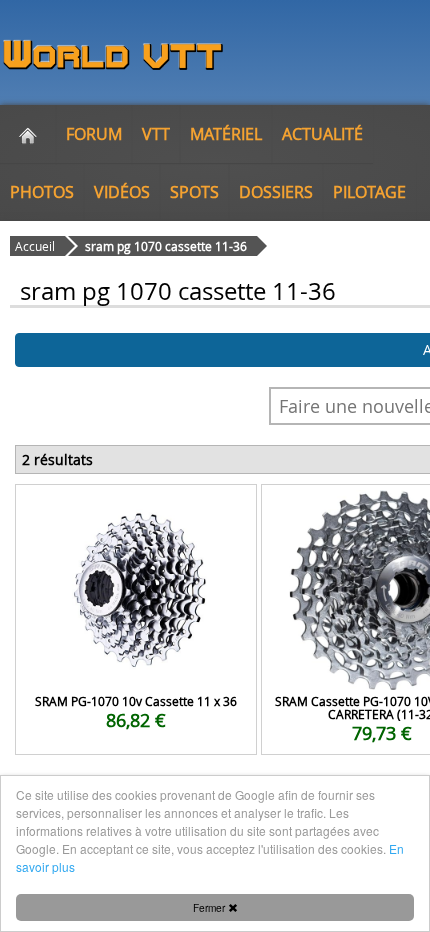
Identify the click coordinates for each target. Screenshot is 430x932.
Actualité (322, 134)
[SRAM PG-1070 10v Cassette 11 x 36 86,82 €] (136, 511)
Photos (42, 192)
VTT (156, 134)
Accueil (35, 246)
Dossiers (276, 192)
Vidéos (122, 192)
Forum (94, 134)
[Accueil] (28, 134)
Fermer (210, 907)
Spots (194, 192)
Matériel (226, 134)
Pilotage (369, 192)
